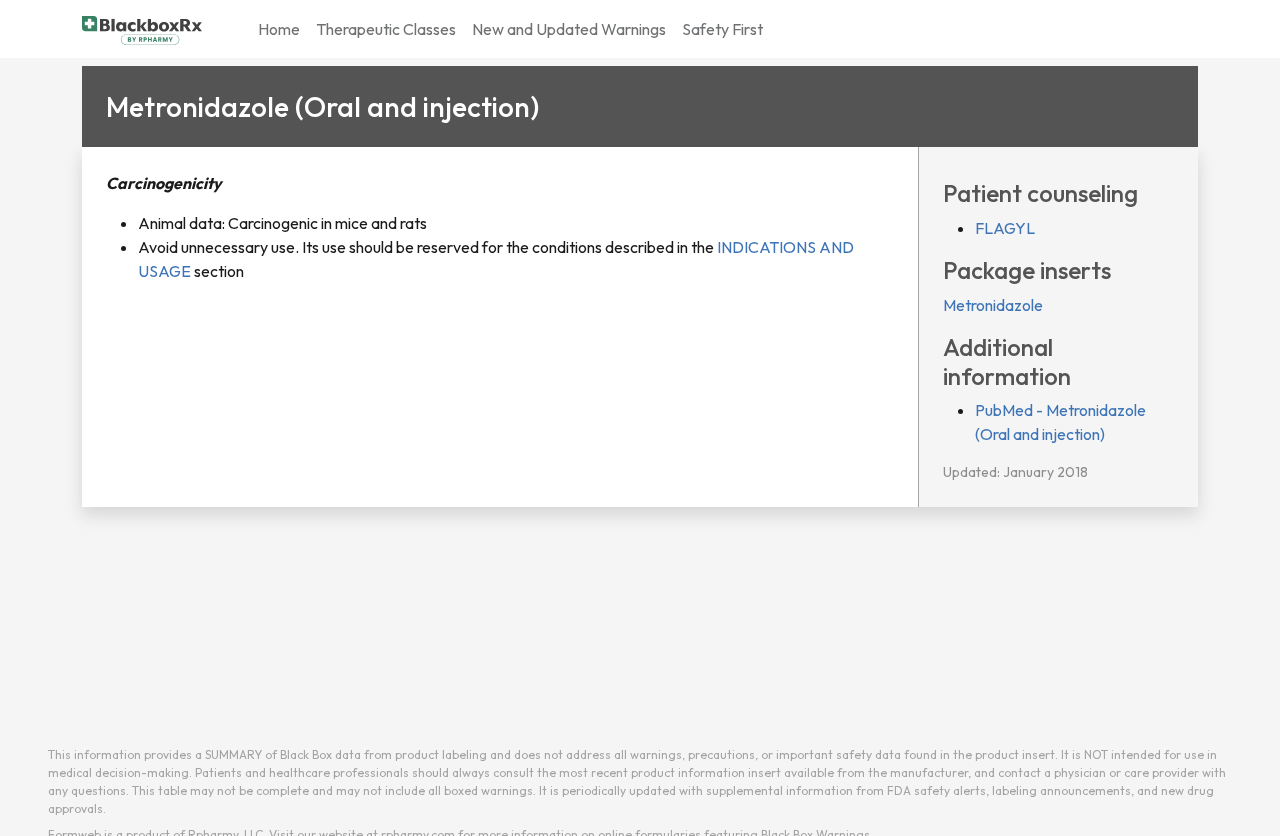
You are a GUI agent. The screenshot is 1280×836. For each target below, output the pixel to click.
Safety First (722, 29)
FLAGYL (1005, 228)
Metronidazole (993, 305)
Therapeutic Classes (386, 29)
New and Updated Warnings (569, 29)
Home (279, 29)
